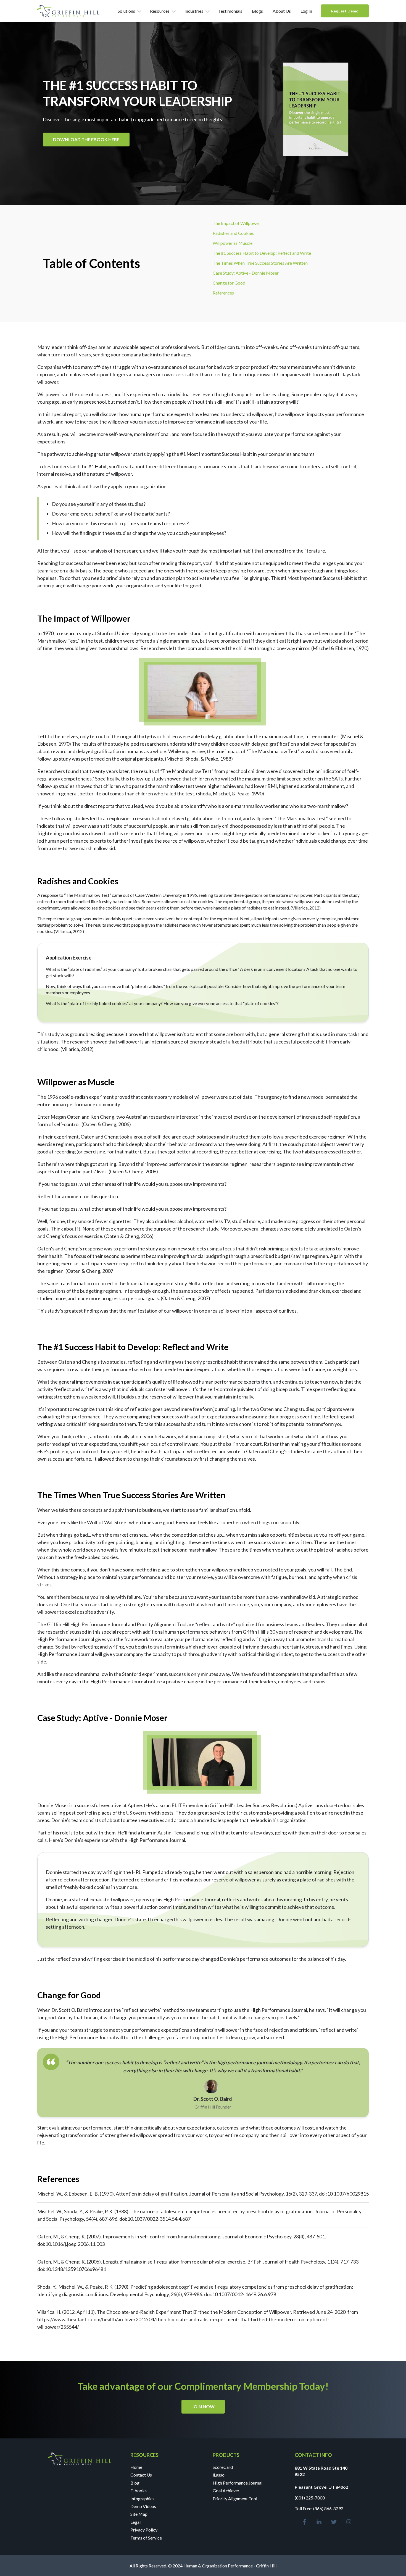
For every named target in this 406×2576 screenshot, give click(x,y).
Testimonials (230, 11)
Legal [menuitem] (135, 2522)
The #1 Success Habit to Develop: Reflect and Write (262, 253)
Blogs (257, 11)
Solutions (126, 11)
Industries (194, 11)
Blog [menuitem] (135, 2483)
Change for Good (229, 283)
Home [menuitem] (136, 2467)
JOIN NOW (203, 2407)
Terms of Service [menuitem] (146, 2538)
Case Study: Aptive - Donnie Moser (246, 273)
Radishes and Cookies (233, 233)
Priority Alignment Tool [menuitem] (235, 2499)
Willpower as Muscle (233, 243)
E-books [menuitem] (139, 2490)
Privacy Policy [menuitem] (144, 2530)
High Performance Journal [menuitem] (238, 2483)
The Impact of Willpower (236, 223)
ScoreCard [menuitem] (223, 2467)
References (223, 293)
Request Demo (345, 11)
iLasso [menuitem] (219, 2475)
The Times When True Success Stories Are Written (260, 263)
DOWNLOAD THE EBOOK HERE (86, 139)
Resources (160, 11)
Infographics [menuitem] (142, 2499)
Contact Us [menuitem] (141, 2475)
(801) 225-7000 (310, 2498)
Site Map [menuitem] (139, 2514)
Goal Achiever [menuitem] (226, 2490)
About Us (282, 11)
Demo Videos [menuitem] (143, 2506)
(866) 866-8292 (328, 2508)
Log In (306, 11)
